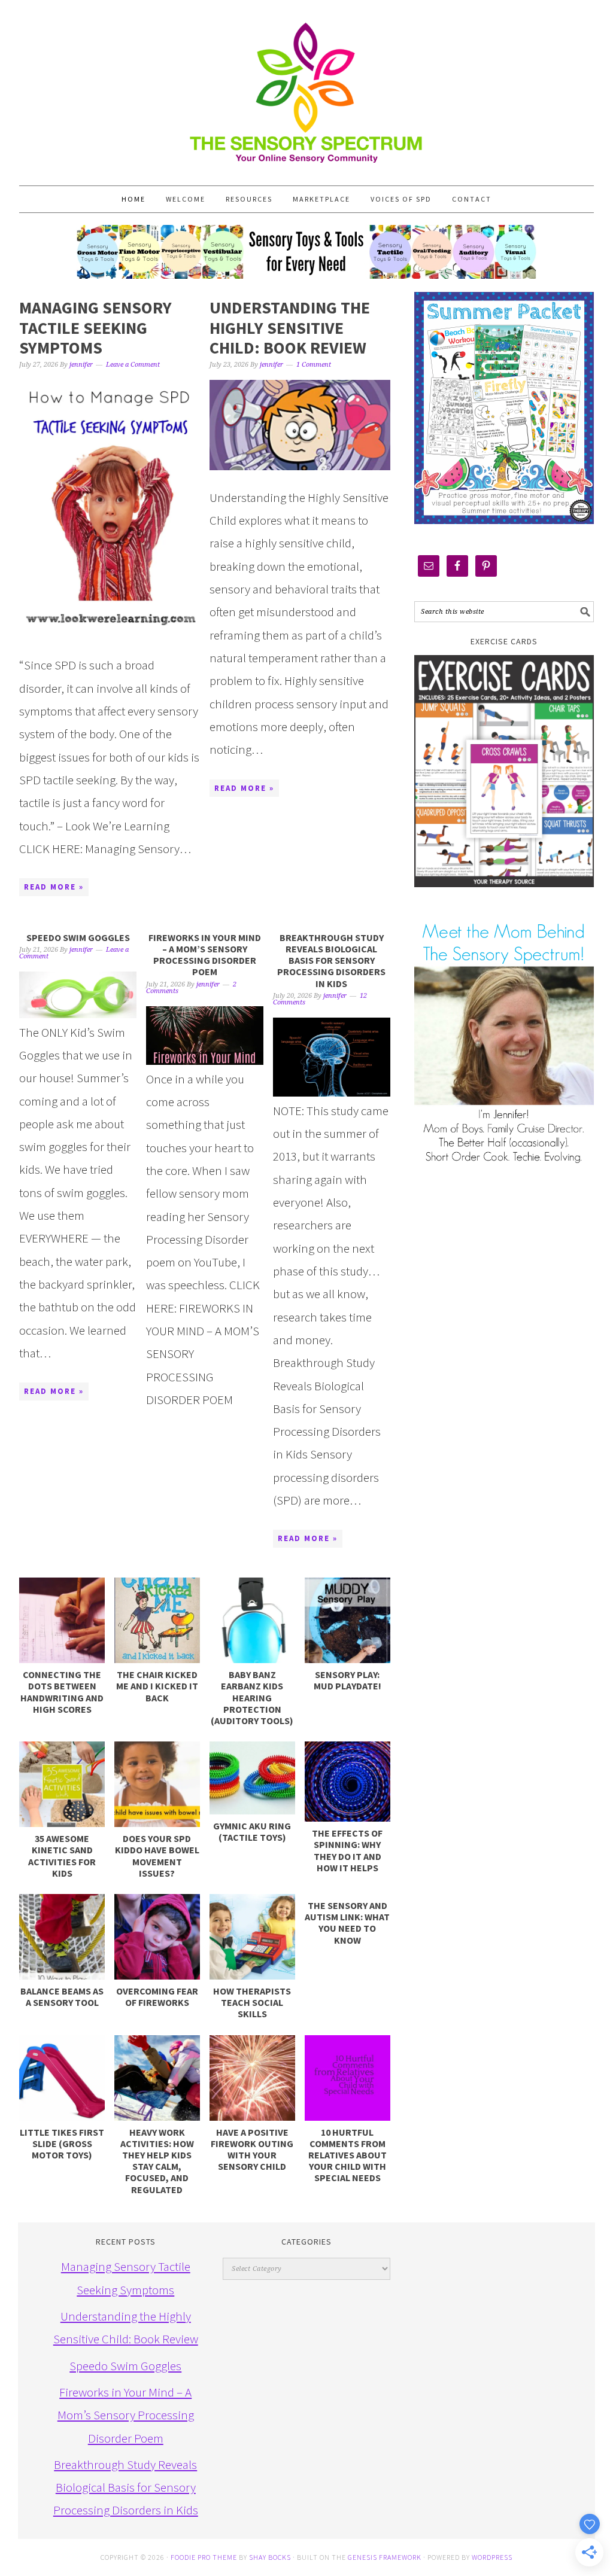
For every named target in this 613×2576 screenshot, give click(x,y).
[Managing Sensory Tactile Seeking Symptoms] (110, 509)
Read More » (54, 887)
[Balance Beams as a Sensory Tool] (62, 1937)
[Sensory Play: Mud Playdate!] (348, 1620)
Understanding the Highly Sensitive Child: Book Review (290, 328)
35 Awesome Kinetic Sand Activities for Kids (62, 1856)
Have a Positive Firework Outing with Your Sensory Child (252, 2149)
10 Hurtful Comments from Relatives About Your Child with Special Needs (348, 2155)
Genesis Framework (385, 2557)
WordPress (492, 2557)
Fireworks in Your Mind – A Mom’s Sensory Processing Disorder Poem (205, 955)
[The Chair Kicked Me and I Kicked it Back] (157, 1620)
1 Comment (314, 365)
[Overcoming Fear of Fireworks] (157, 1937)
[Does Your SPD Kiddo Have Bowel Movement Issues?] (157, 1784)
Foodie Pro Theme (204, 2557)
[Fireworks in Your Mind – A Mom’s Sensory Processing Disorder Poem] (205, 1036)
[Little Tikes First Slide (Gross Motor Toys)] (62, 2078)
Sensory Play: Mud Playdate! (348, 1680)
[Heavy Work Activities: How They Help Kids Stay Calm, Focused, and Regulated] (157, 2078)
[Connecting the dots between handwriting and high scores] (62, 1620)
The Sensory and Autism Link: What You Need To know (347, 1923)
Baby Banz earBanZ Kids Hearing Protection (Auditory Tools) (252, 1697)
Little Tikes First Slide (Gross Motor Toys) (62, 2143)
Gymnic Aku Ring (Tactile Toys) (252, 1831)
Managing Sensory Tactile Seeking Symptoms (95, 328)
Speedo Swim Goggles (78, 937)
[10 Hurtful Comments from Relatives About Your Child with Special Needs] (348, 2078)
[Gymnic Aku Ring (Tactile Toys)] (252, 1778)
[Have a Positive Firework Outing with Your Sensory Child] (252, 2078)
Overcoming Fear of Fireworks (157, 1997)
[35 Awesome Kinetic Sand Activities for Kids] (62, 1784)
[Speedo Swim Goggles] (78, 995)
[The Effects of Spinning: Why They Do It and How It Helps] (348, 1782)
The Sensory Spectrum (306, 87)
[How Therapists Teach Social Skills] (252, 1937)
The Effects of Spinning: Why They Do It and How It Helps (347, 1850)
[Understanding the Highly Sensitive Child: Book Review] (300, 425)
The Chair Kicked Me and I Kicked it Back (157, 1686)
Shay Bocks (270, 2557)
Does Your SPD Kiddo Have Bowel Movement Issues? (157, 1856)
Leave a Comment (133, 365)
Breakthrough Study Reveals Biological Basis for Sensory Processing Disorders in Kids (331, 960)
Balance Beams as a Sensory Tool (62, 1997)
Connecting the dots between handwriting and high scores (62, 1692)
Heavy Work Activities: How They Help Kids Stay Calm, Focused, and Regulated (157, 2161)
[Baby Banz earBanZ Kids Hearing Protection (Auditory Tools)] (252, 1620)
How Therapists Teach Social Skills (252, 2002)
